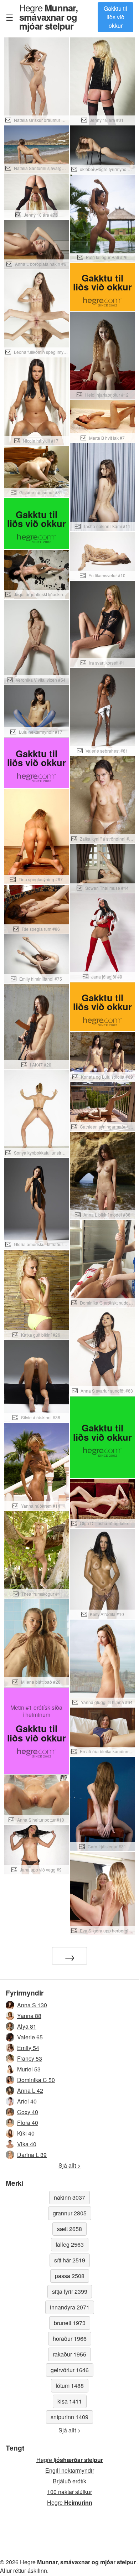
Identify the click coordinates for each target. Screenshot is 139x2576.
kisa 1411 (70, 2401)
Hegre (49, 17)
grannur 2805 (70, 2213)
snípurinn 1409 (69, 2417)
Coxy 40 (28, 2112)
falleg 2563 (70, 2244)
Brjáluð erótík (69, 2481)
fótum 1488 (70, 2386)
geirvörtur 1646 (70, 2370)
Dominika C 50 (36, 2080)
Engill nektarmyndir (70, 2470)
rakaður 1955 (69, 2354)
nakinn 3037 (69, 2197)
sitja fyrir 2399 (70, 2291)
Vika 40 (27, 2144)
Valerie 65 (30, 2037)
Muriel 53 (29, 2069)
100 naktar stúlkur (69, 2492)
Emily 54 (28, 2048)
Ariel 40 (27, 2101)
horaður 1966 (70, 2338)
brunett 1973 (70, 2323)
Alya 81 (27, 2026)
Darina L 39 (32, 2155)
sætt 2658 (69, 2229)
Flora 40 (28, 2123)
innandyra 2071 (70, 2307)
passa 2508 (70, 2276)
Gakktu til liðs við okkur (115, 17)
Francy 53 (30, 2058)
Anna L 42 (30, 2090)
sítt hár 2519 (70, 2260)
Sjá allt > (69, 2165)
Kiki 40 (26, 2133)
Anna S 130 (32, 2005)
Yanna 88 (29, 2016)
